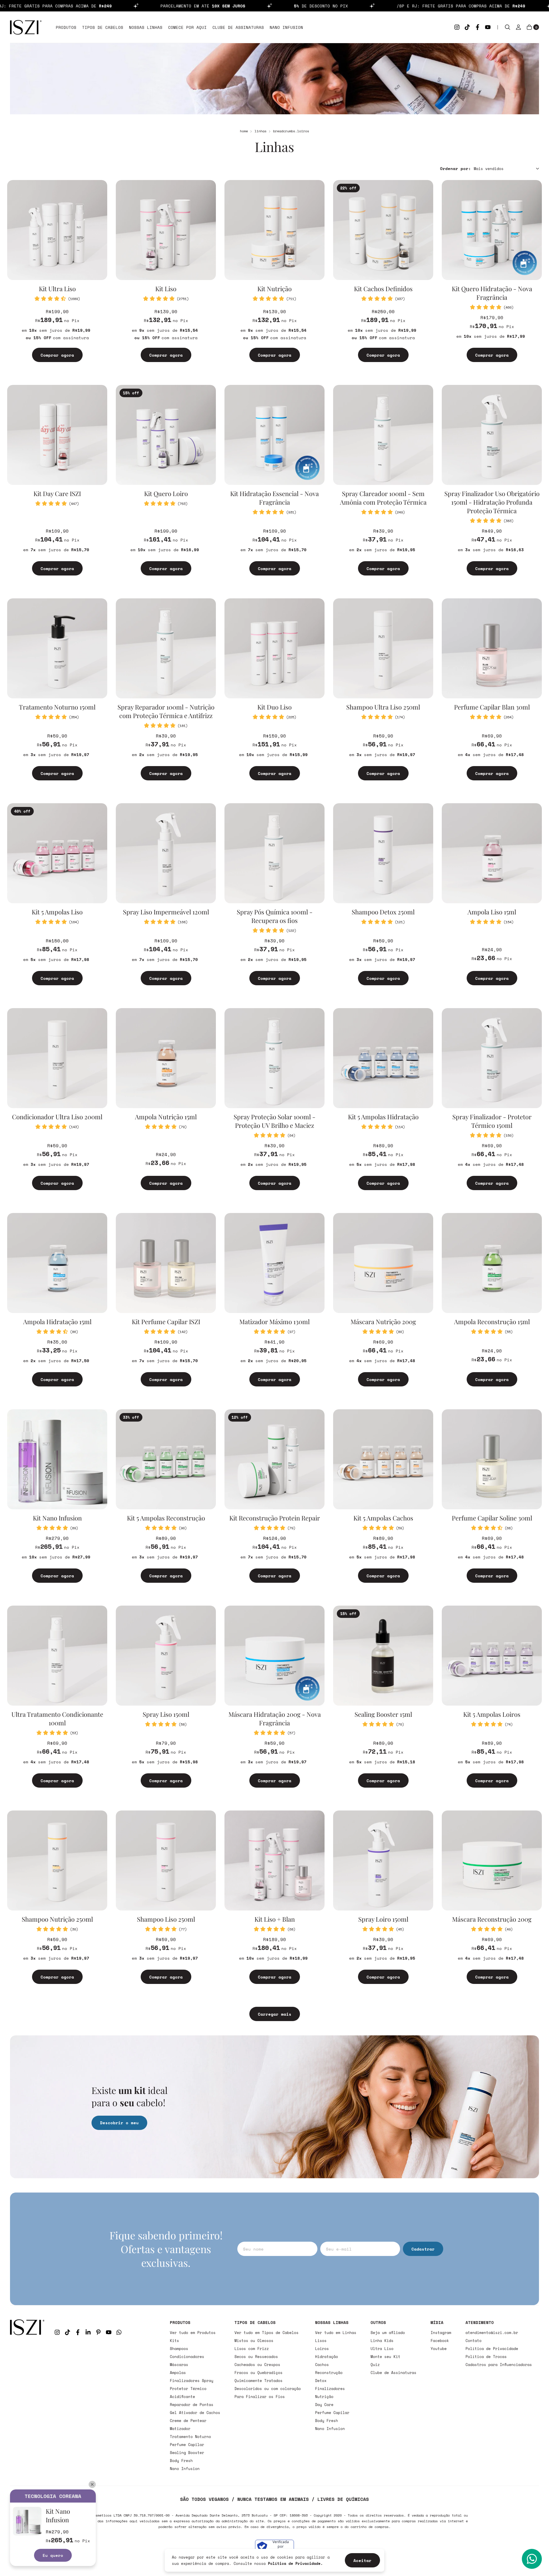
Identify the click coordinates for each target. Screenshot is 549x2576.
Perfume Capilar (187, 2445)
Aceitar (362, 2560)
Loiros (322, 2349)
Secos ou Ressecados (256, 2357)
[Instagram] (457, 27)
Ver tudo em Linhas (336, 2333)
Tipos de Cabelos (103, 27)
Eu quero (53, 2555)
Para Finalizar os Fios (260, 2397)
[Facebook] (478, 27)
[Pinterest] (98, 2332)
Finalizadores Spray (192, 2381)
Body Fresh (181, 2461)
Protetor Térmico (188, 2389)
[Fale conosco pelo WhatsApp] (532, 2559)
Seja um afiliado (388, 2333)
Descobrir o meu (119, 2123)
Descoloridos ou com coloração (268, 2389)
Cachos (322, 2365)
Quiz (375, 2365)
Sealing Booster (187, 2453)
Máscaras (179, 2365)
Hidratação (327, 2357)
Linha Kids (382, 2341)
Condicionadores (187, 2357)
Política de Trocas (486, 2357)
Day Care (324, 2405)
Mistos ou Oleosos (254, 2341)
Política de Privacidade (492, 2349)
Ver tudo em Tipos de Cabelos (266, 2333)
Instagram (441, 2333)
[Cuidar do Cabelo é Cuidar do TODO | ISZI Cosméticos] (27, 2395)
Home (244, 131)
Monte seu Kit (385, 2357)
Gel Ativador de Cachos (195, 2413)
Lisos (321, 2341)
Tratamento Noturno (190, 2437)
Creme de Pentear (188, 2421)
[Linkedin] (88, 2332)
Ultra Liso (382, 2349)
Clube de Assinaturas (238, 27)
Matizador (180, 2429)
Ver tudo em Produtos (193, 2333)
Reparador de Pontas (192, 2405)
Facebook (440, 2341)
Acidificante (182, 2397)
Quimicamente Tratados (258, 2381)
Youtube (439, 2349)
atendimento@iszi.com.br (492, 2333)
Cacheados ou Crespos (257, 2365)
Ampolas (178, 2373)
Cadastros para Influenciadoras (499, 2365)
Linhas (260, 131)
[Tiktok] (467, 27)
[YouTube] (488, 27)
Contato (474, 2341)
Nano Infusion (286, 27)
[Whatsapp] (119, 2332)
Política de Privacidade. (295, 2563)
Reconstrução (329, 2373)
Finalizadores (330, 2389)
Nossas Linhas (146, 27)
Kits (174, 2341)
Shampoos (179, 2349)
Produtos (66, 27)
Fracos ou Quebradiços (258, 2373)
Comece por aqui (187, 27)
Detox (321, 2381)
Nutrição (324, 2397)
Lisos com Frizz (252, 2349)
